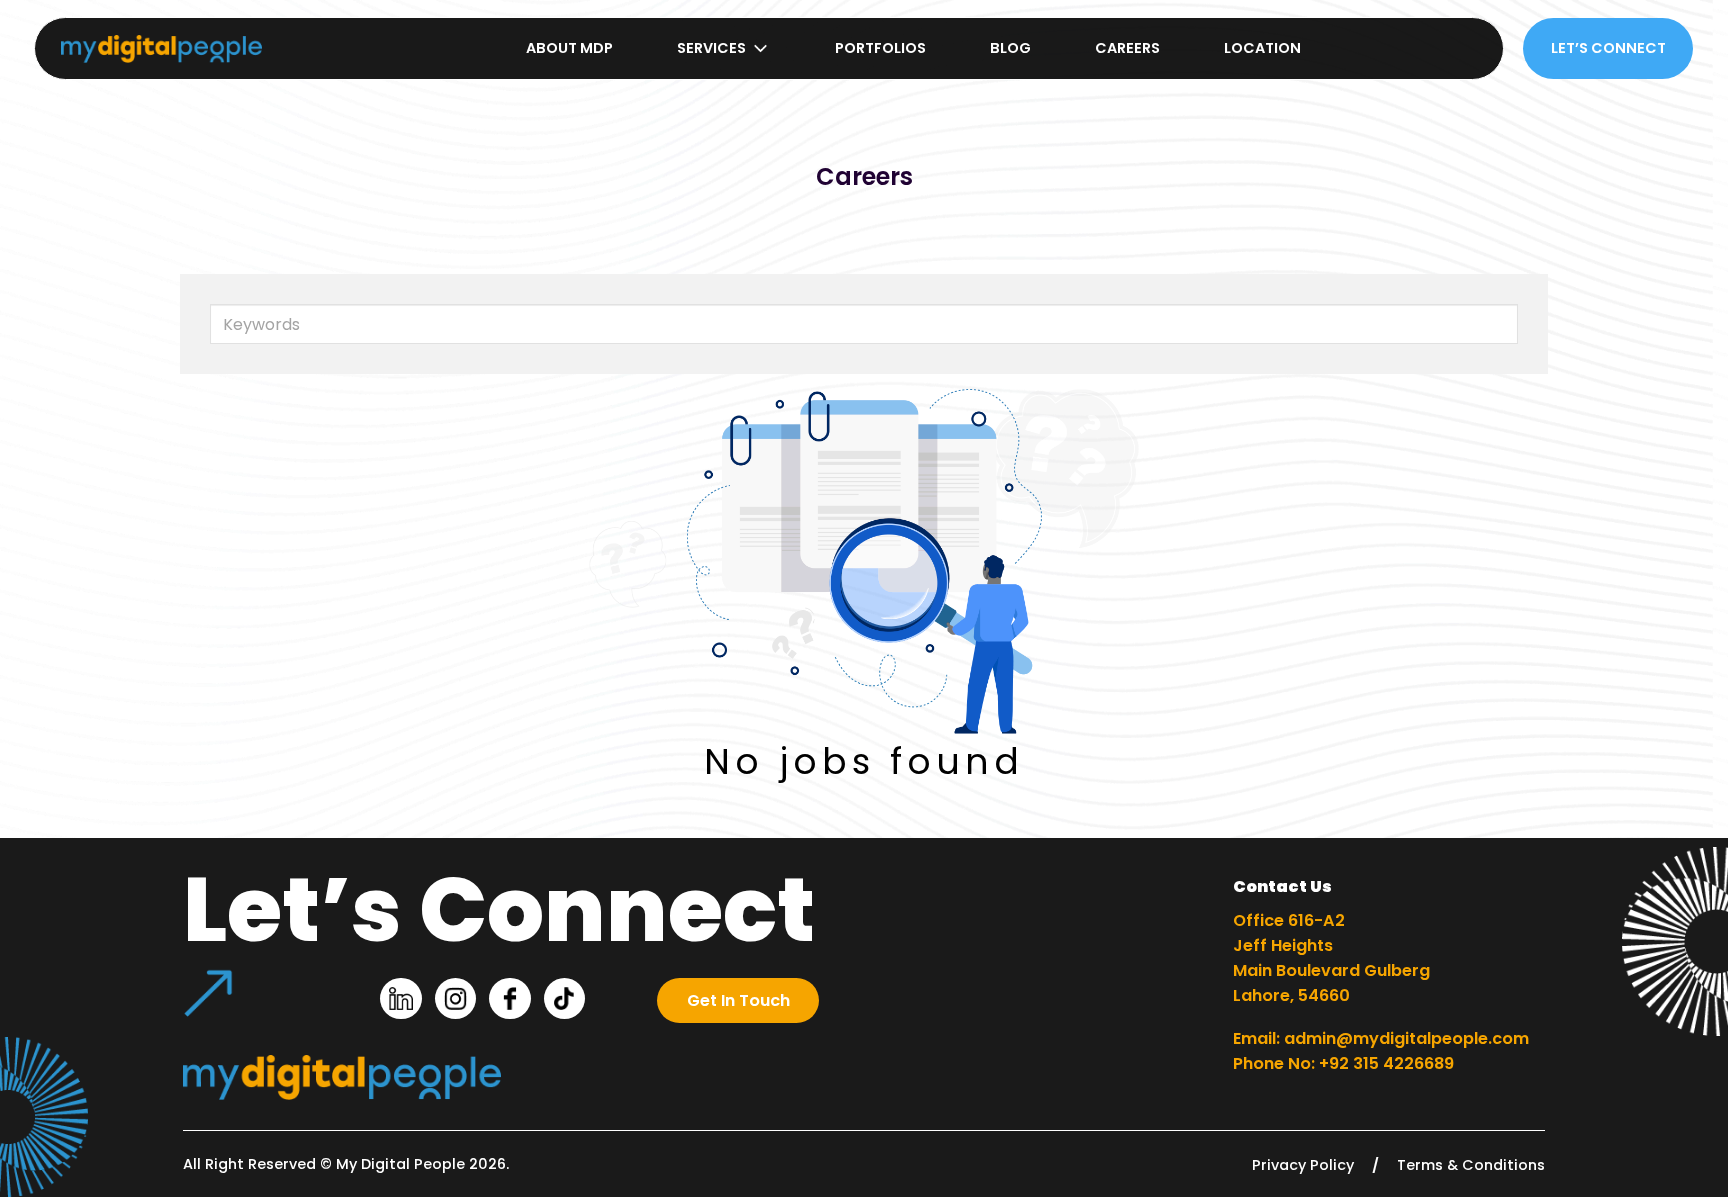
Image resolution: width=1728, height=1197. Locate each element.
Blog (1010, 48)
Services (711, 48)
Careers (1127, 48)
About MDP (569, 48)
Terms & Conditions (1471, 1165)
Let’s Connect (1608, 48)
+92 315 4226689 (1386, 1063)
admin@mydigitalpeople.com (1406, 1038)
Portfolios (880, 48)
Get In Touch (738, 1000)
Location (1262, 48)
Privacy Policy (1303, 1165)
